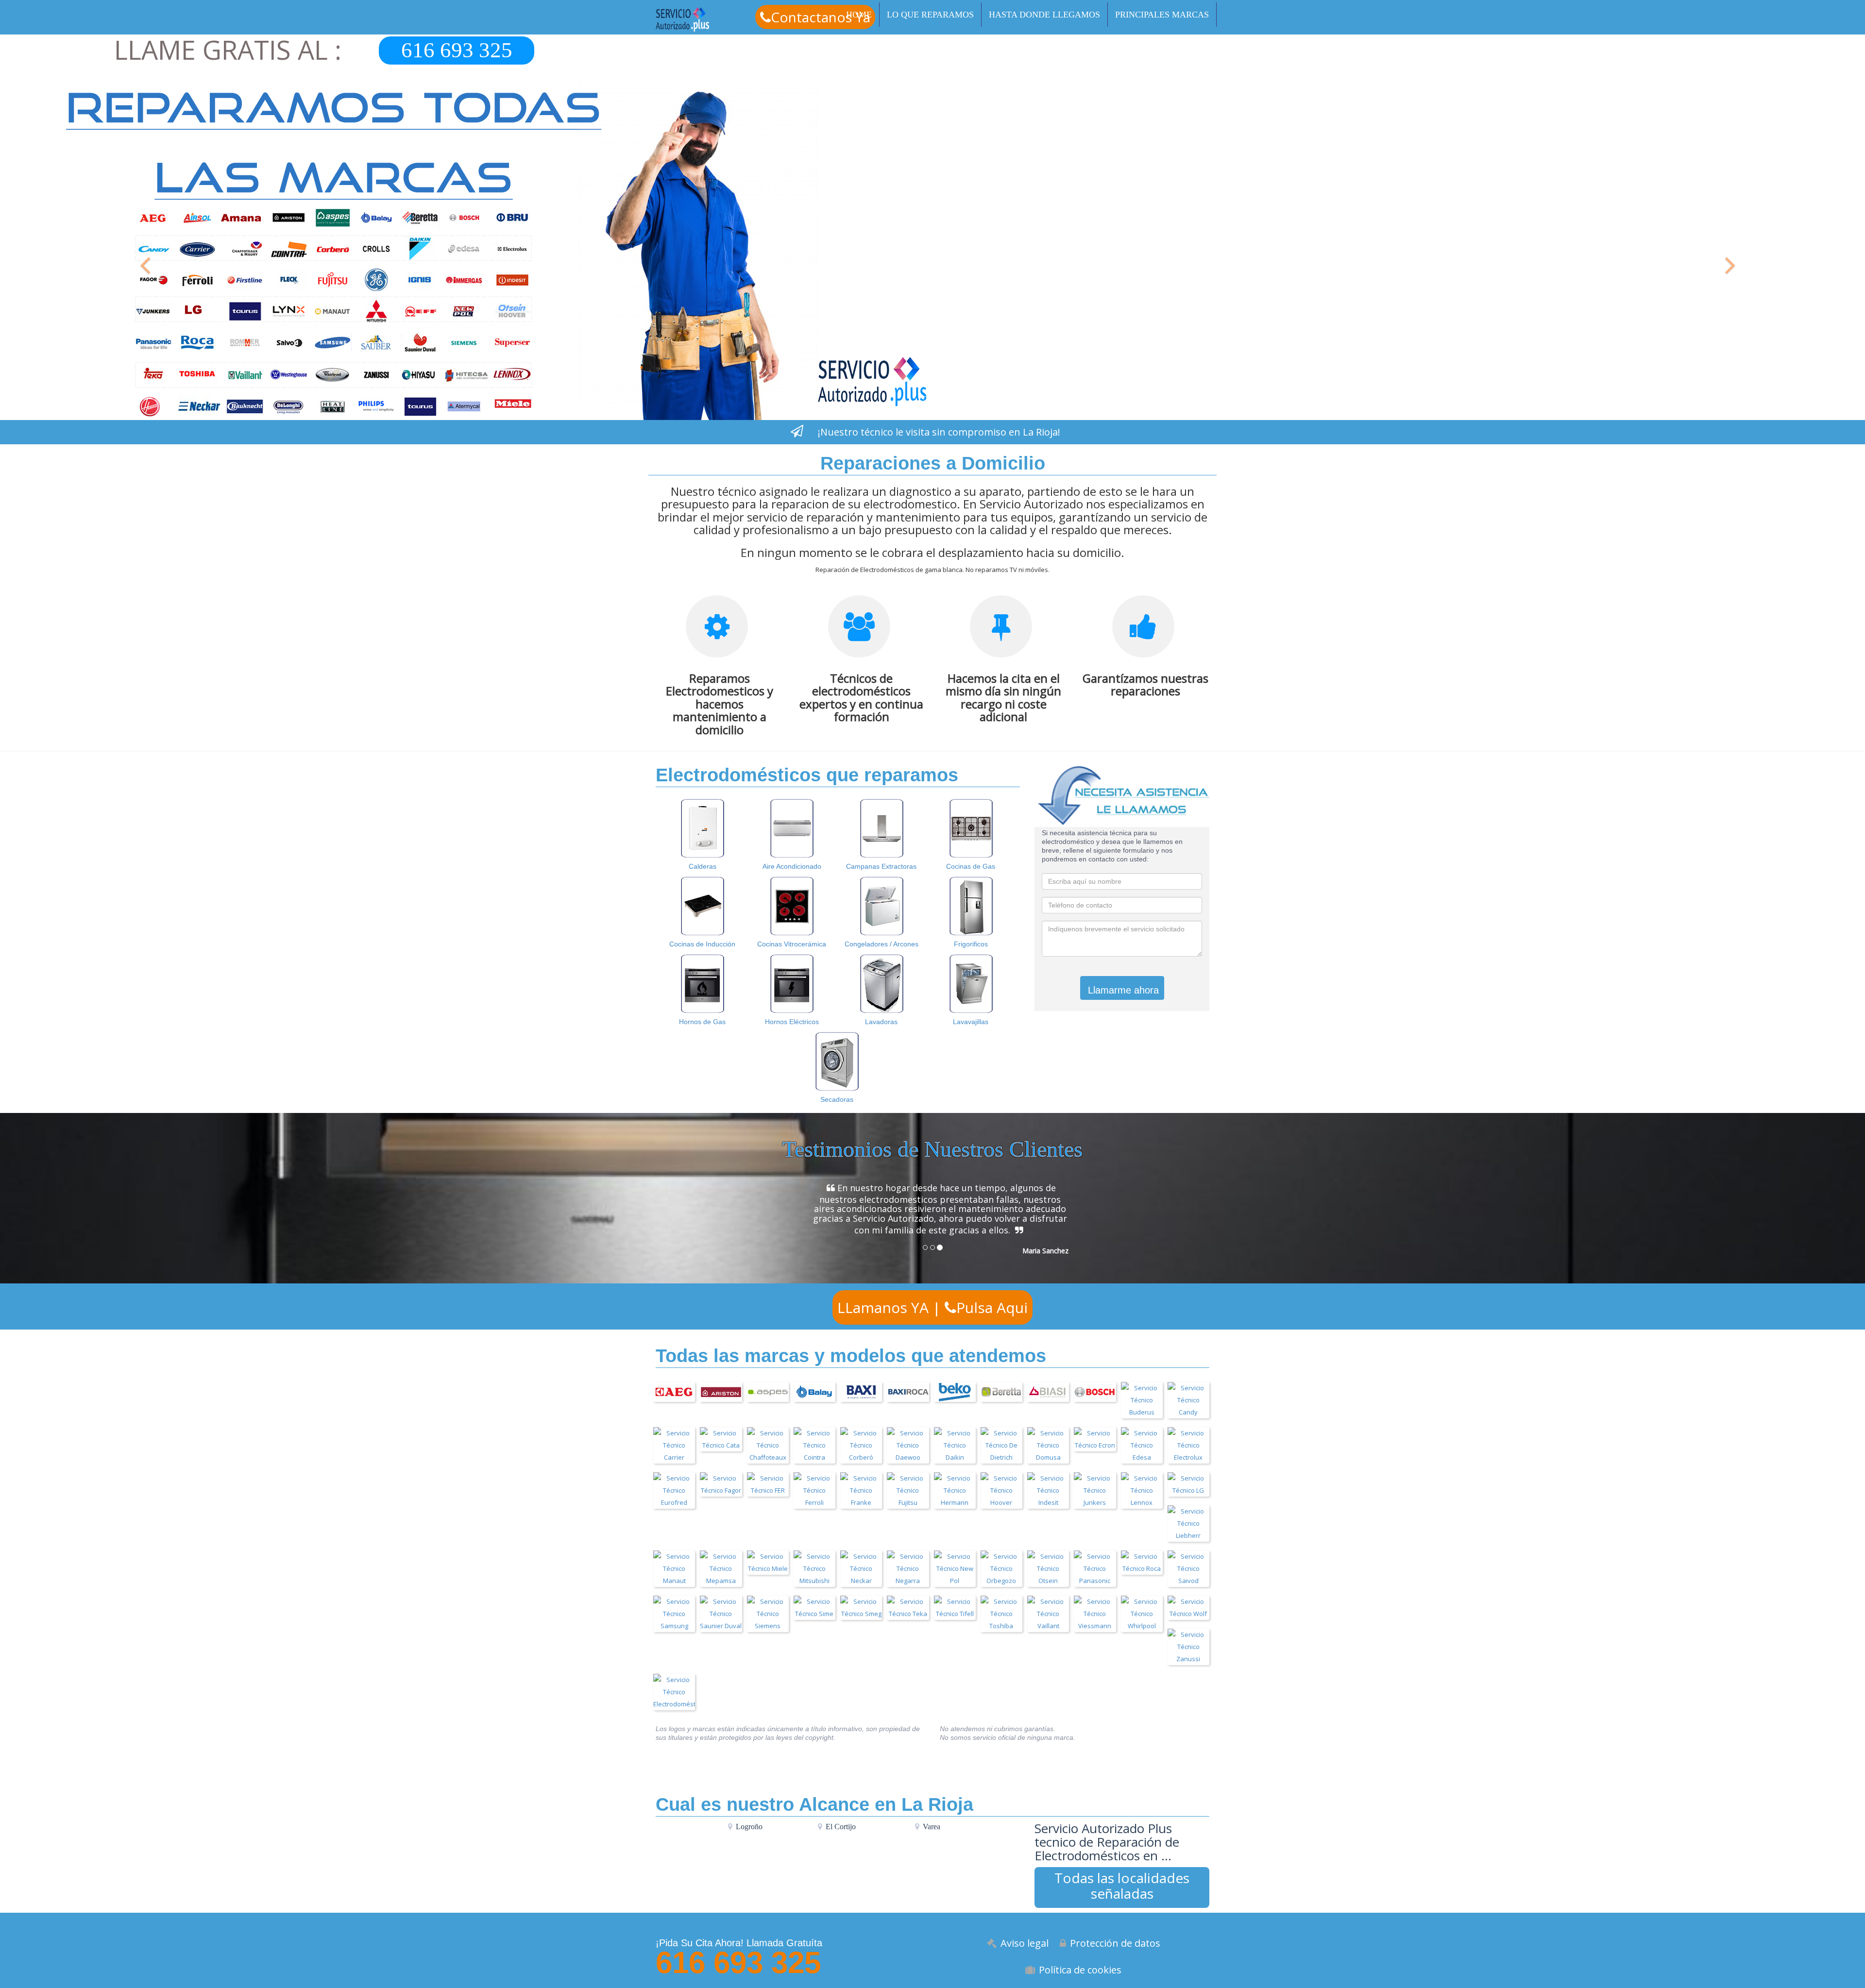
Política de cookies (1080, 1964)
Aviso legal (1025, 1938)
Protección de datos (1115, 1938)
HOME (859, 15)
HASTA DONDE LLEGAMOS (1044, 15)
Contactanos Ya (821, 17)
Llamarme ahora (1123, 990)
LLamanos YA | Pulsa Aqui (932, 1303)
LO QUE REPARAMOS (930, 15)
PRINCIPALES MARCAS (1162, 15)
